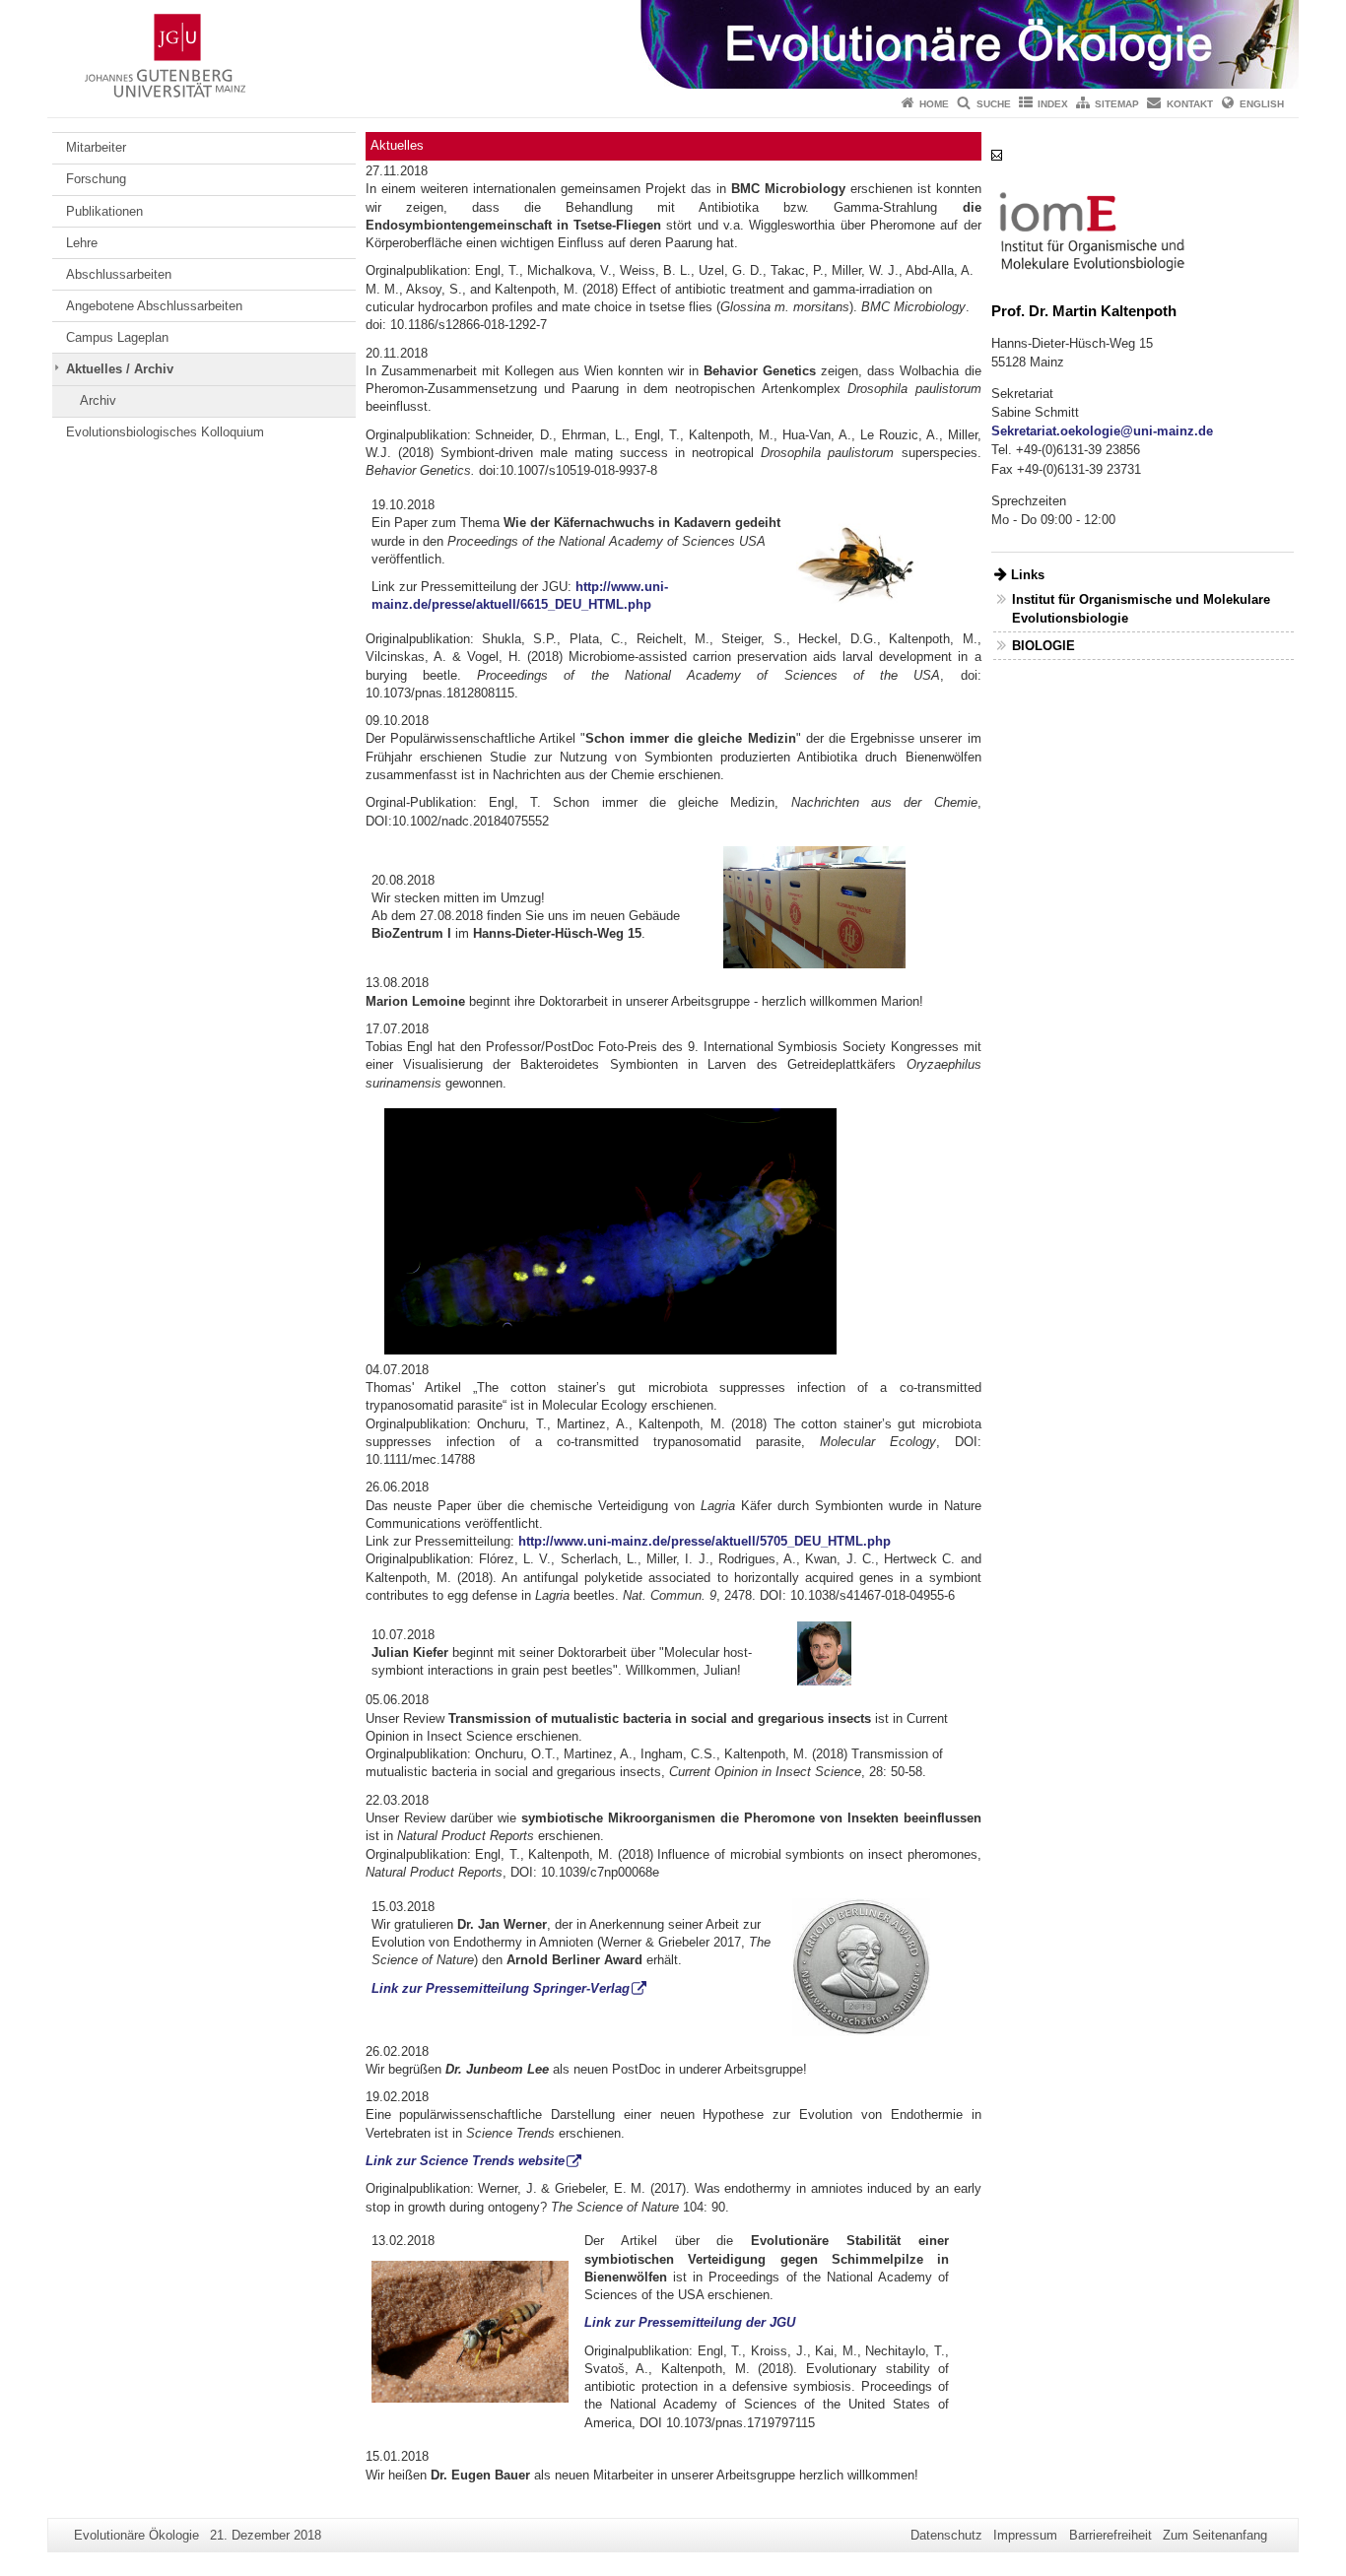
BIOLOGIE (1043, 646)
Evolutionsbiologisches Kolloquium (165, 432)
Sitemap (1117, 104)
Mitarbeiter (96, 147)
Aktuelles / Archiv (120, 369)
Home (934, 104)
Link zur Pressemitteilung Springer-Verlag (501, 1988)
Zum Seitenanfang (1215, 2535)
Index (1053, 104)
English (1262, 104)
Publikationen (104, 211)
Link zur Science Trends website (465, 2161)
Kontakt (1190, 104)
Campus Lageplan (117, 337)
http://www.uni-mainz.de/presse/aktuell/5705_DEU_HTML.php (705, 1541)
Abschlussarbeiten (119, 274)
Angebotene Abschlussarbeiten (154, 306)
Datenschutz (946, 2535)
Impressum (1025, 2535)
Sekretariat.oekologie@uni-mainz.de (1102, 431)
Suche (994, 104)
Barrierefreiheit (1110, 2535)
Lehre (82, 243)
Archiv (98, 400)
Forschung (96, 179)
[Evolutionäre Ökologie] (673, 44)
